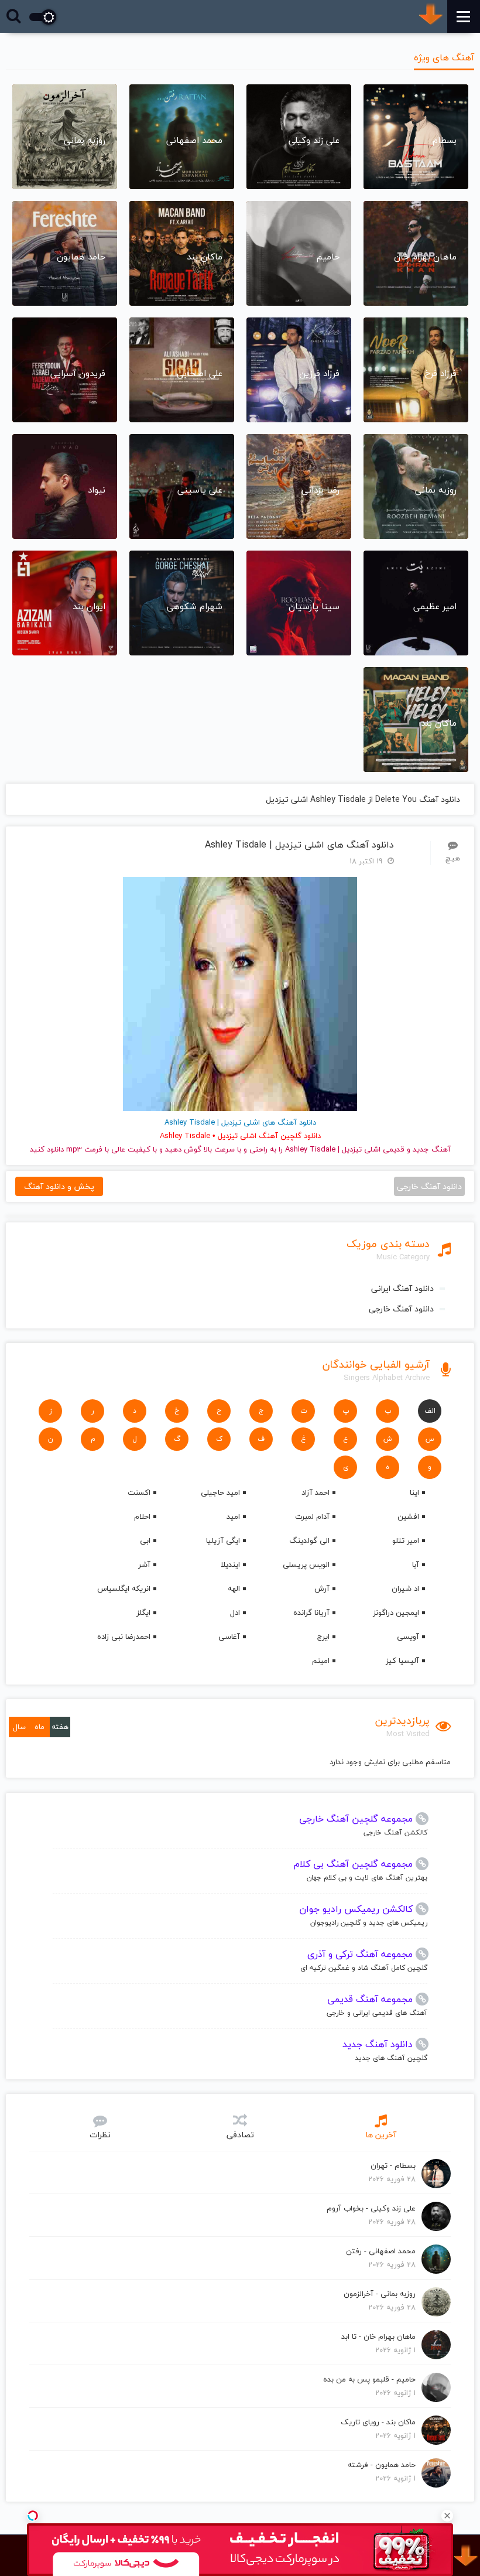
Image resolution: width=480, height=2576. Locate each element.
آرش (322, 1588)
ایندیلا (230, 1564)
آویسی (408, 1637)
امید (233, 1516)
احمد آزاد (316, 1492)
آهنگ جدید (432, 1149)
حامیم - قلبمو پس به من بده (369, 2379)
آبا (416, 1564)
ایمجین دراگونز (396, 1612)
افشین (408, 1516)
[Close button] (447, 2516)
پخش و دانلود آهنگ (59, 1186)
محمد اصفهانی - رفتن (381, 2251)
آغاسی (229, 1637)
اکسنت (139, 1492)
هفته (60, 1727)
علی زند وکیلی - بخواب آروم (371, 2208)
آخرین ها (381, 2135)
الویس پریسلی (306, 1564)
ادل (235, 1612)
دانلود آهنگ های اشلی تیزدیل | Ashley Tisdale (299, 845)
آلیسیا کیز (402, 1661)
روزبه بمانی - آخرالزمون (380, 2294)
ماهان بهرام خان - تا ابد (378, 2336)
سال (19, 1727)
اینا (414, 1492)
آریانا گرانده (311, 1612)
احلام (142, 1516)
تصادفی (240, 2135)
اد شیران (405, 1588)
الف (430, 1411)
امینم (321, 1661)
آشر (144, 1564)
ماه (40, 1727)
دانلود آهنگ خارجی (401, 1309)
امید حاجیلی (220, 1492)
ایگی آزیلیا (223, 1540)
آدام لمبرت (312, 1516)
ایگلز (143, 1612)
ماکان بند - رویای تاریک (378, 2422)
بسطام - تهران (393, 2165)
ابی (145, 1540)
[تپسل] (33, 2516)
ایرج (323, 1637)
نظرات (100, 2135)
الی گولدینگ (309, 1540)
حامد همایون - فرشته (382, 2465)
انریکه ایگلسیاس (124, 1588)
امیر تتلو (406, 1540)
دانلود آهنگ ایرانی (402, 1288)
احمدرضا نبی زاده (124, 1637)
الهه (234, 1588)
